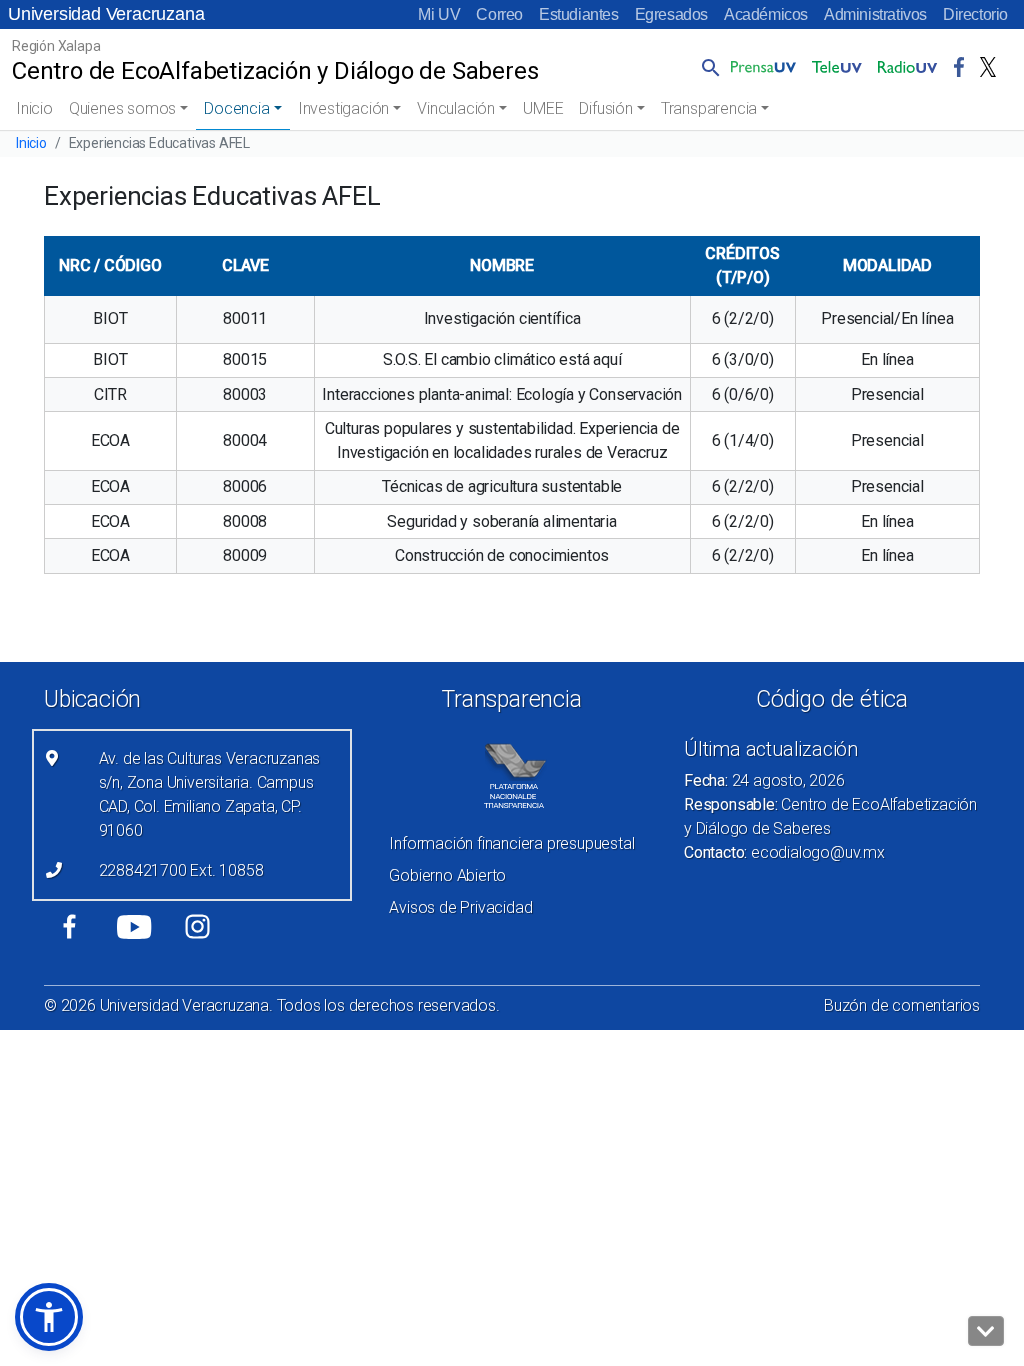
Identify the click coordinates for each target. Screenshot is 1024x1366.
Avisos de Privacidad (460, 907)
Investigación (343, 108)
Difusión (605, 108)
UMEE (543, 108)
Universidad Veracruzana (106, 14)
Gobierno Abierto (447, 875)
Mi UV (439, 14)
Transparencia (709, 108)
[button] (707, 67)
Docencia (236, 108)
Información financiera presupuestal (511, 843)
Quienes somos (122, 108)
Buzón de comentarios (902, 1005)
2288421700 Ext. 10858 (181, 870)
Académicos (766, 14)
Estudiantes (579, 14)
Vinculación (456, 108)
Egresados (671, 14)
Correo (499, 14)
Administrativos (875, 14)
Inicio (34, 108)
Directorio (975, 14)
